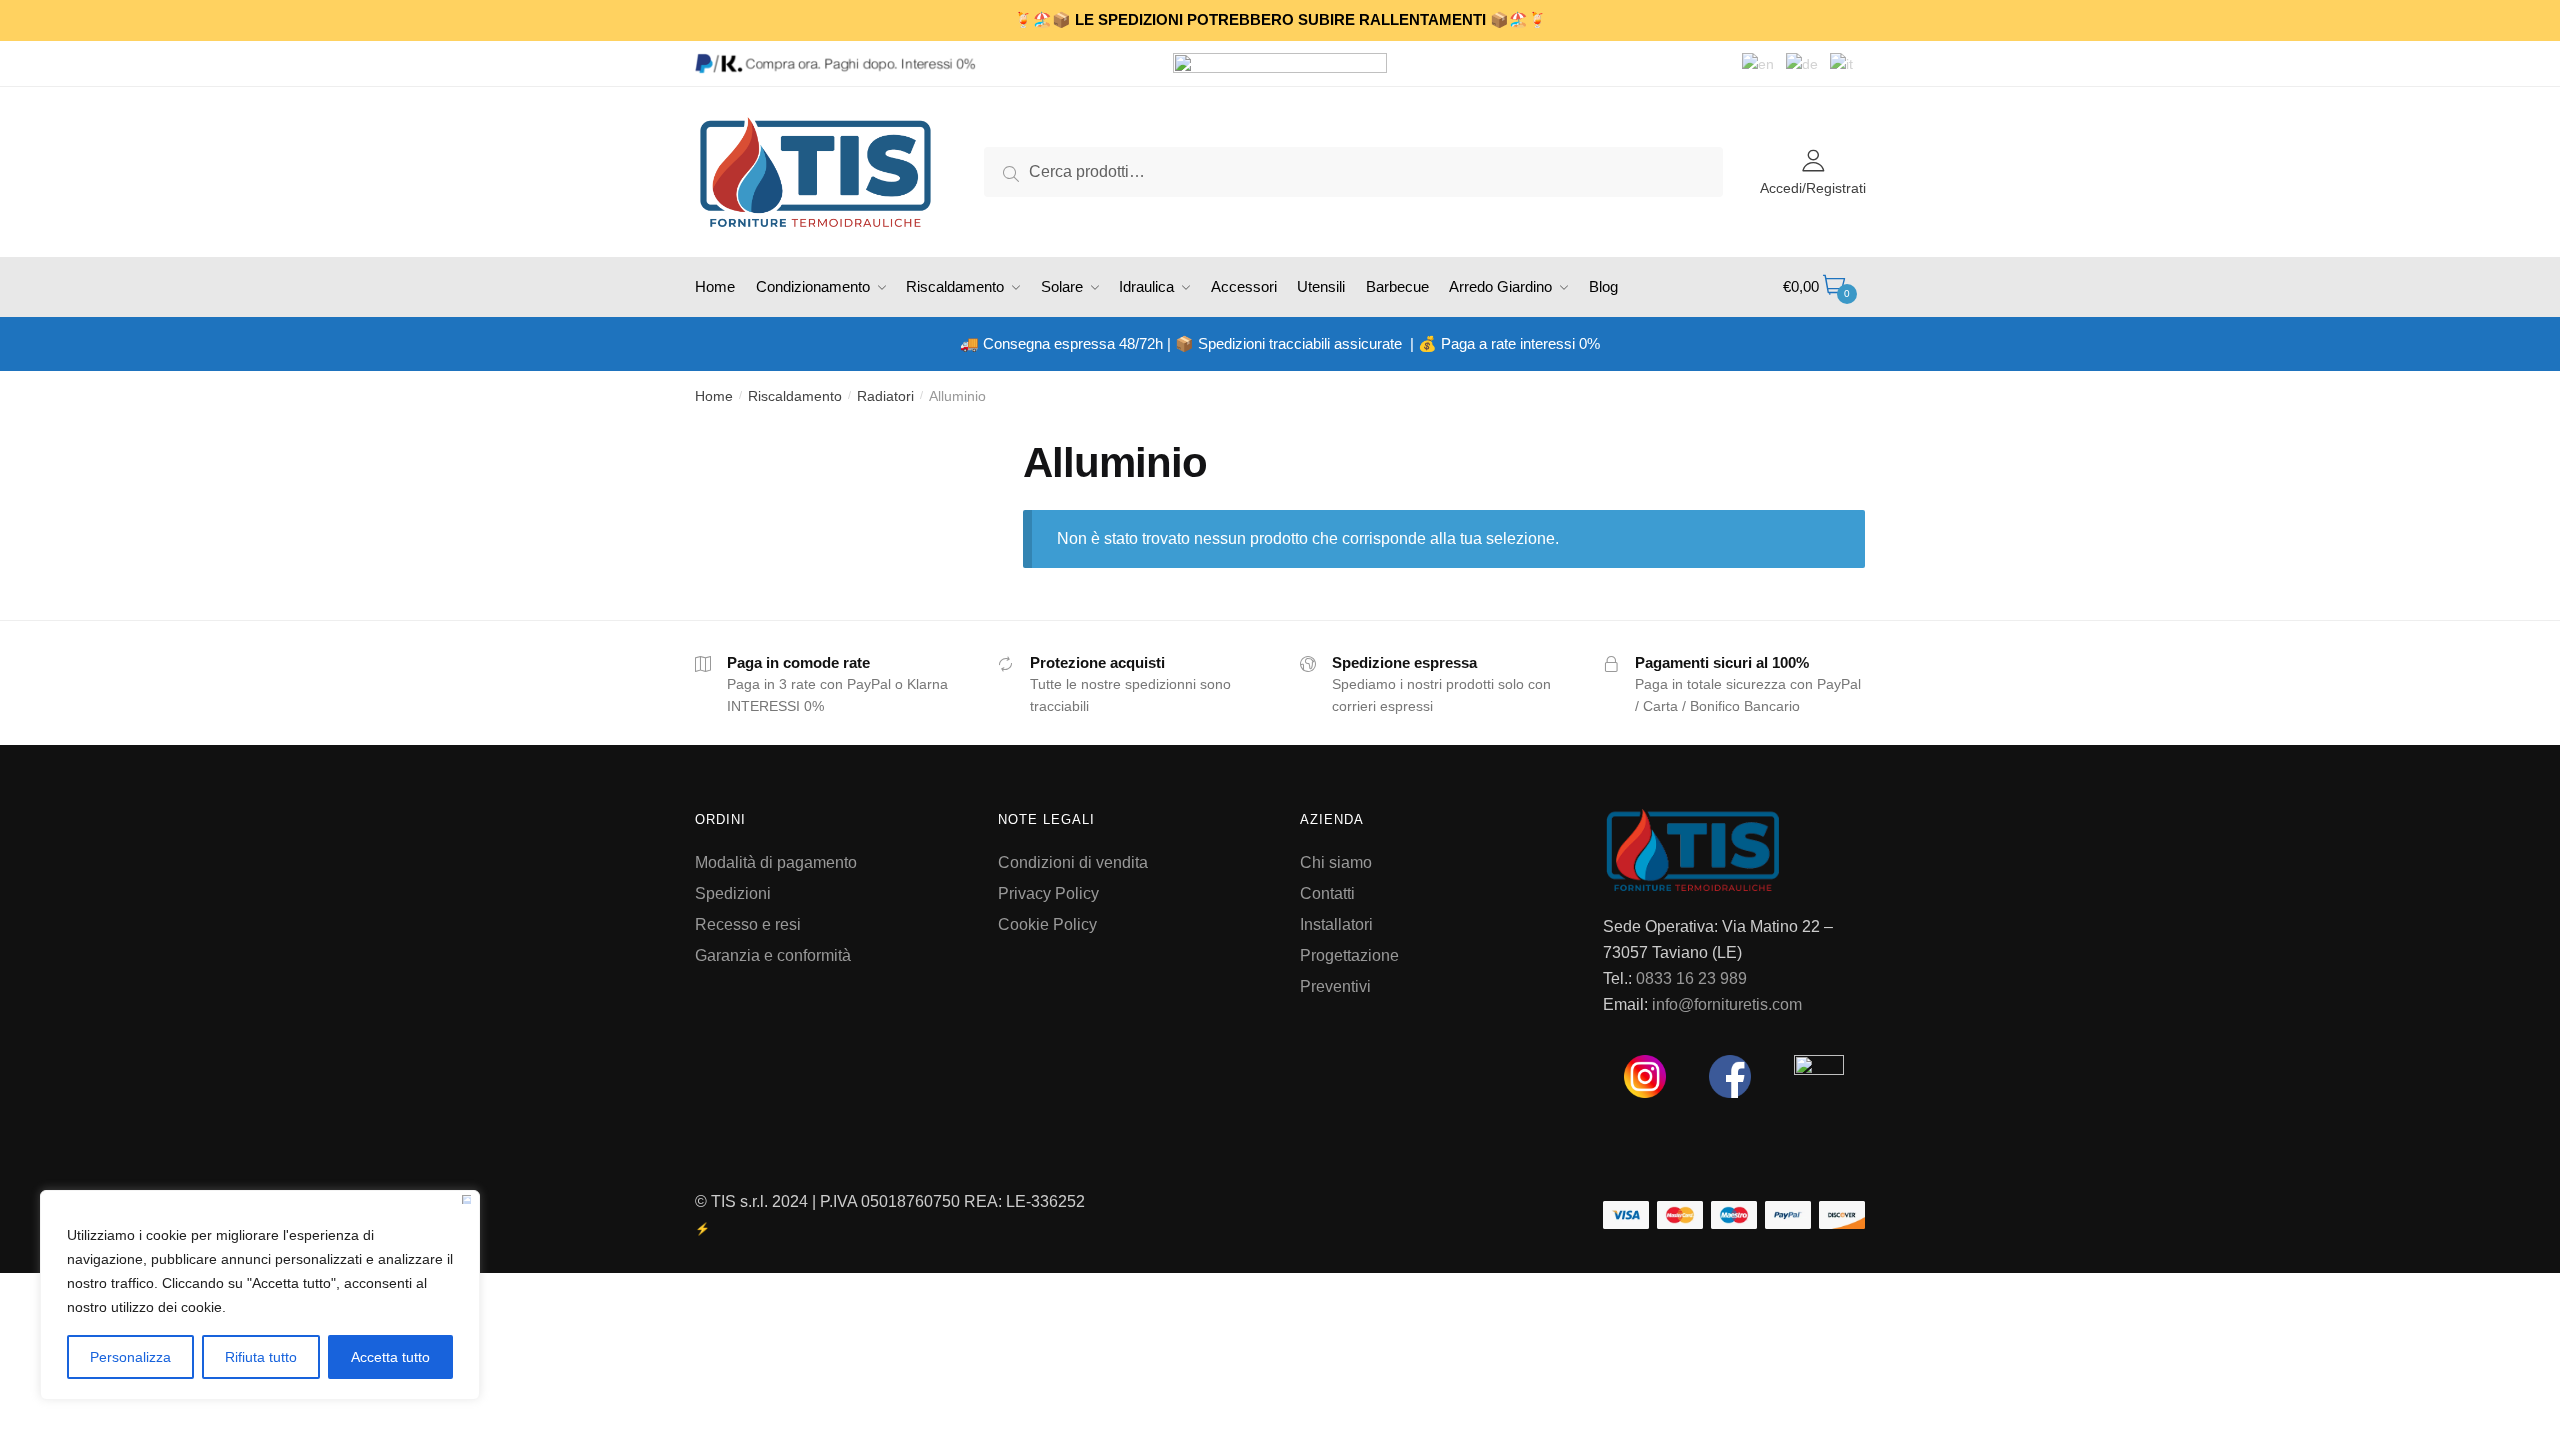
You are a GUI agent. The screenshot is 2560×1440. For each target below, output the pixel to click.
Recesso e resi (748, 924)
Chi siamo (1336, 862)
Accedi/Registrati (1813, 187)
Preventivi (1335, 986)
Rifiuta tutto (261, 1357)
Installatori (1336, 924)
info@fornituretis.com (1727, 1004)
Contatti (1327, 893)
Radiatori (885, 396)
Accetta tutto (390, 1357)
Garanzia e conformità (773, 955)
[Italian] (1847, 63)
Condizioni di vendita (1073, 862)
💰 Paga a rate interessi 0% (1509, 343)
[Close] (466, 1199)
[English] (1764, 63)
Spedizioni (733, 893)
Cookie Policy (1047, 924)
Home (714, 396)
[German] (1808, 63)
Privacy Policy (1048, 893)
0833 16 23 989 (1691, 978)
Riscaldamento (795, 396)
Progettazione (1349, 955)
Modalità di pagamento (776, 862)
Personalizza (130, 1357)
